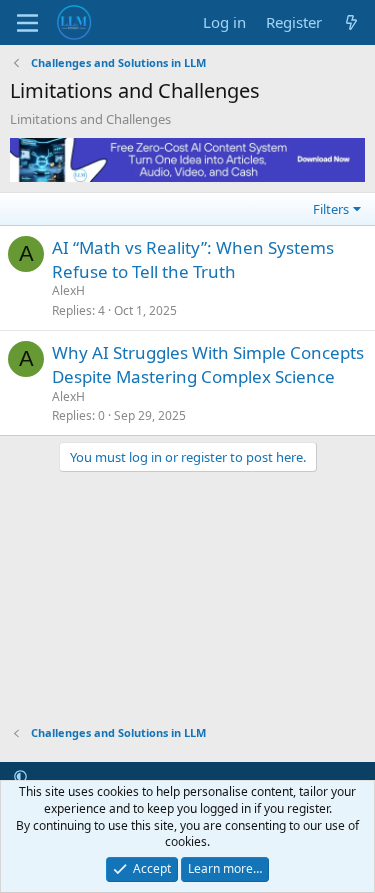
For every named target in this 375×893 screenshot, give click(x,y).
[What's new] (351, 22)
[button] (20, 777)
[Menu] (27, 23)
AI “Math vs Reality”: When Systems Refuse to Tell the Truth (193, 259)
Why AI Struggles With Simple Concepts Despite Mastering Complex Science (208, 364)
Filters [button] (331, 209)
